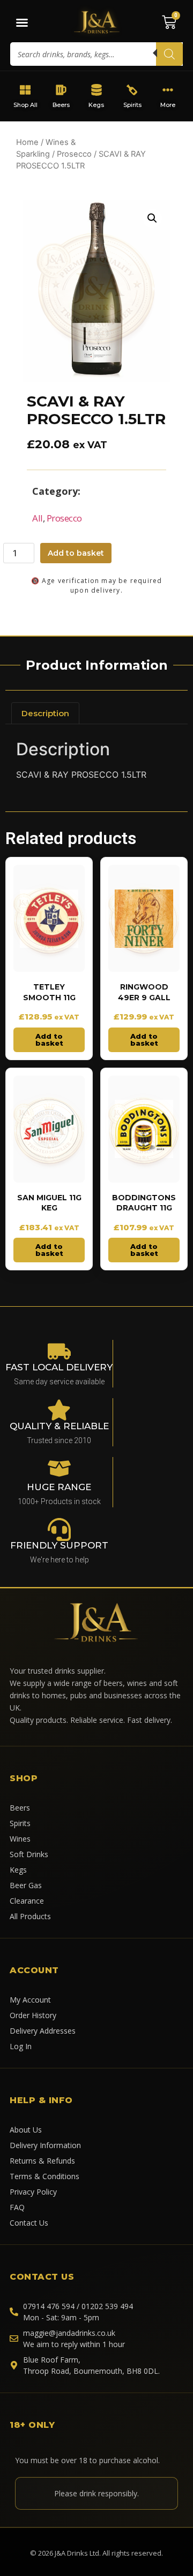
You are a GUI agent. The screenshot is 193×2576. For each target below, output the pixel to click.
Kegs (97, 105)
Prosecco (74, 154)
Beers (61, 105)
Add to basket (76, 553)
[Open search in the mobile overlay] (96, 54)
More (168, 105)
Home (27, 142)
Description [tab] (45, 713)
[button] (152, 218)
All (38, 518)
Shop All (25, 105)
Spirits (132, 105)
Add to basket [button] (49, 1040)
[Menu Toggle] (22, 22)
